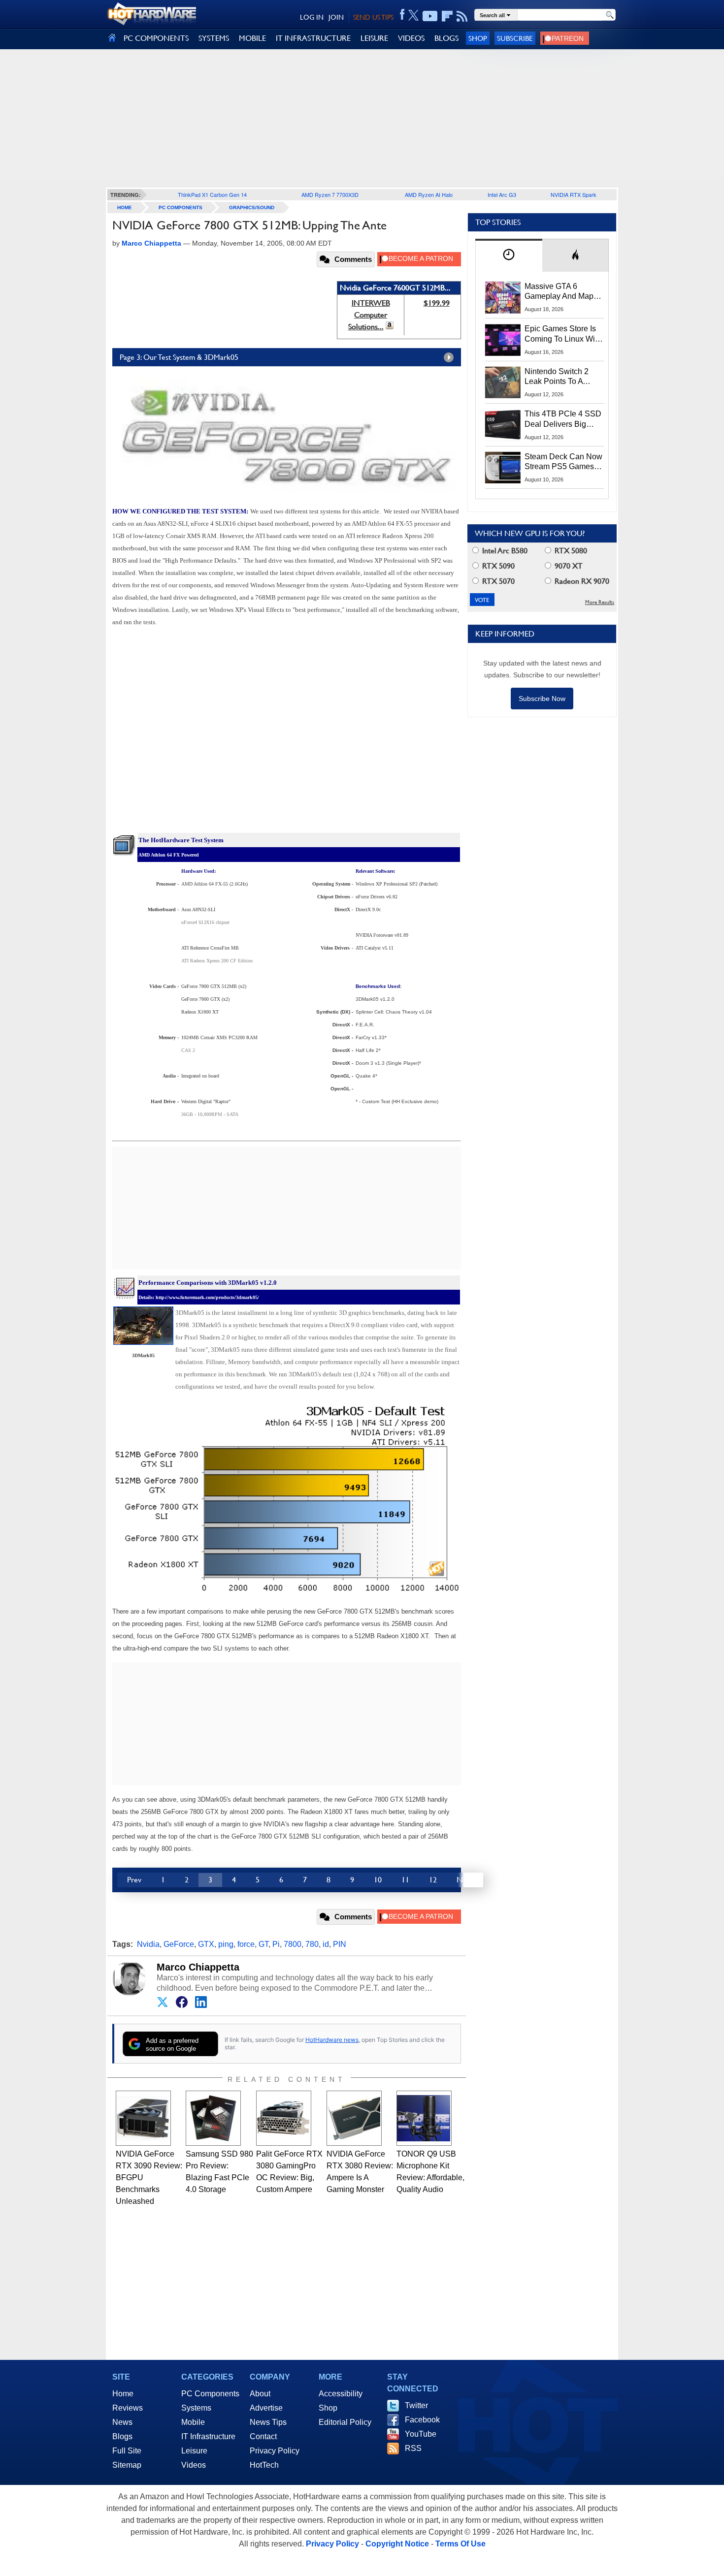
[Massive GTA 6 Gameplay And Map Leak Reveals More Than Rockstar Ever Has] (503, 297)
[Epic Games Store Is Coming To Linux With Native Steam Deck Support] (503, 340)
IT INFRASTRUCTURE (313, 38)
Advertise (266, 2408)
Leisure (194, 2451)
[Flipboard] (447, 16)
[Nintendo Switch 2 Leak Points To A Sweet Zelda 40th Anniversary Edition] (503, 382)
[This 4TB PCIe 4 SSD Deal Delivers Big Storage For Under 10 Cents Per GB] (503, 425)
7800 (293, 1944)
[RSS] (462, 16)
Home (123, 2394)
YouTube (421, 2434)
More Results (600, 602)
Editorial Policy (345, 2422)
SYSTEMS (214, 38)
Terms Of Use (461, 2544)
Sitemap (127, 2465)
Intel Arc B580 (504, 551)
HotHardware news (332, 2040)
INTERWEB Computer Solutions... (369, 315)
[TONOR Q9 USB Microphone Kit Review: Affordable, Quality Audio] (424, 2118)
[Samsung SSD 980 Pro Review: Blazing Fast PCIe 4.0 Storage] (213, 2118)
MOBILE (252, 38)
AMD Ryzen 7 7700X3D (330, 194)
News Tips (268, 2422)
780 (312, 1944)
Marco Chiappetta (198, 1967)
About (260, 2394)
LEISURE (374, 38)
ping (226, 1944)
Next (465, 1880)
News (122, 2422)
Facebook (422, 2420)
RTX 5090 (497, 566)
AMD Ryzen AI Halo (429, 194)
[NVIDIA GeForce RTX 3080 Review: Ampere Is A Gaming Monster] (354, 2118)
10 (378, 1880)
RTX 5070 (497, 581)
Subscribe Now (542, 699)
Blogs (122, 2436)
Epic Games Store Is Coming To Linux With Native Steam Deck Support (563, 334)
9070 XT (568, 566)
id (326, 1944)
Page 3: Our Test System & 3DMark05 (179, 357)
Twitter (416, 2405)
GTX (206, 1944)
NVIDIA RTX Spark (574, 194)
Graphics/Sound (252, 207)
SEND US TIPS (373, 17)
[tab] (509, 255)
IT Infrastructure (208, 2436)
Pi (276, 1944)
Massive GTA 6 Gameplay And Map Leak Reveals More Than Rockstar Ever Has (559, 292)
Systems (196, 2408)
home (125, 207)
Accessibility (341, 2394)
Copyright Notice (397, 2544)
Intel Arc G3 (502, 194)
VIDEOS (411, 38)
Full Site (127, 2451)
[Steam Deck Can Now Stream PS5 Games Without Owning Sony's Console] (503, 468)
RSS (413, 2448)
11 (405, 1880)
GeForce (179, 1944)
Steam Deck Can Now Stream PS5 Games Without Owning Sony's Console (563, 462)
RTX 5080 (570, 551)
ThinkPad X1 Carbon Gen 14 (212, 194)
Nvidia (148, 1944)
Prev (134, 1880)
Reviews (128, 2408)
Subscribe (515, 38)
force (246, 1944)
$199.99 (437, 303)
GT (263, 1944)
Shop (478, 38)
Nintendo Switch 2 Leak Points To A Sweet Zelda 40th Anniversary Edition (559, 377)
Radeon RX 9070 (581, 581)
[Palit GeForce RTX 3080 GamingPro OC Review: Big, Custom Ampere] (284, 2118)
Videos (194, 2465)
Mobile (193, 2422)
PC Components (181, 207)
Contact (263, 2436)
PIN (340, 1944)
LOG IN (312, 17)
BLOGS (446, 38)
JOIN (336, 17)
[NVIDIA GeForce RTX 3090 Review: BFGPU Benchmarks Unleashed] (143, 2118)
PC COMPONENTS (156, 38)
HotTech (264, 2465)
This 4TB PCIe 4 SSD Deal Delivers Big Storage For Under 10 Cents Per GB (563, 419)
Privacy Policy (275, 2451)
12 (433, 1880)
